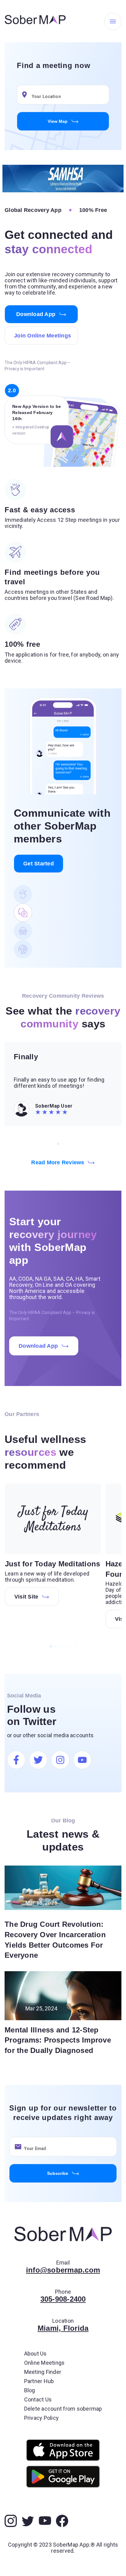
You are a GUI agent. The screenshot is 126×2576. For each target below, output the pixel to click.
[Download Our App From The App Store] (63, 2450)
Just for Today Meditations (53, 1564)
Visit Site (26, 1597)
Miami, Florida (63, 2328)
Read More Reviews (58, 1162)
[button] (24, 95)
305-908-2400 (63, 2299)
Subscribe (58, 2173)
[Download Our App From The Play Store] (63, 2477)
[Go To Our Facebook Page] (16, 1760)
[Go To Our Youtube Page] (82, 1760)
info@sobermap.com (63, 2270)
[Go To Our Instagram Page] (60, 1760)
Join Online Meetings (43, 336)
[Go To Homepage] (35, 21)
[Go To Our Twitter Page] (38, 1760)
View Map (58, 121)
